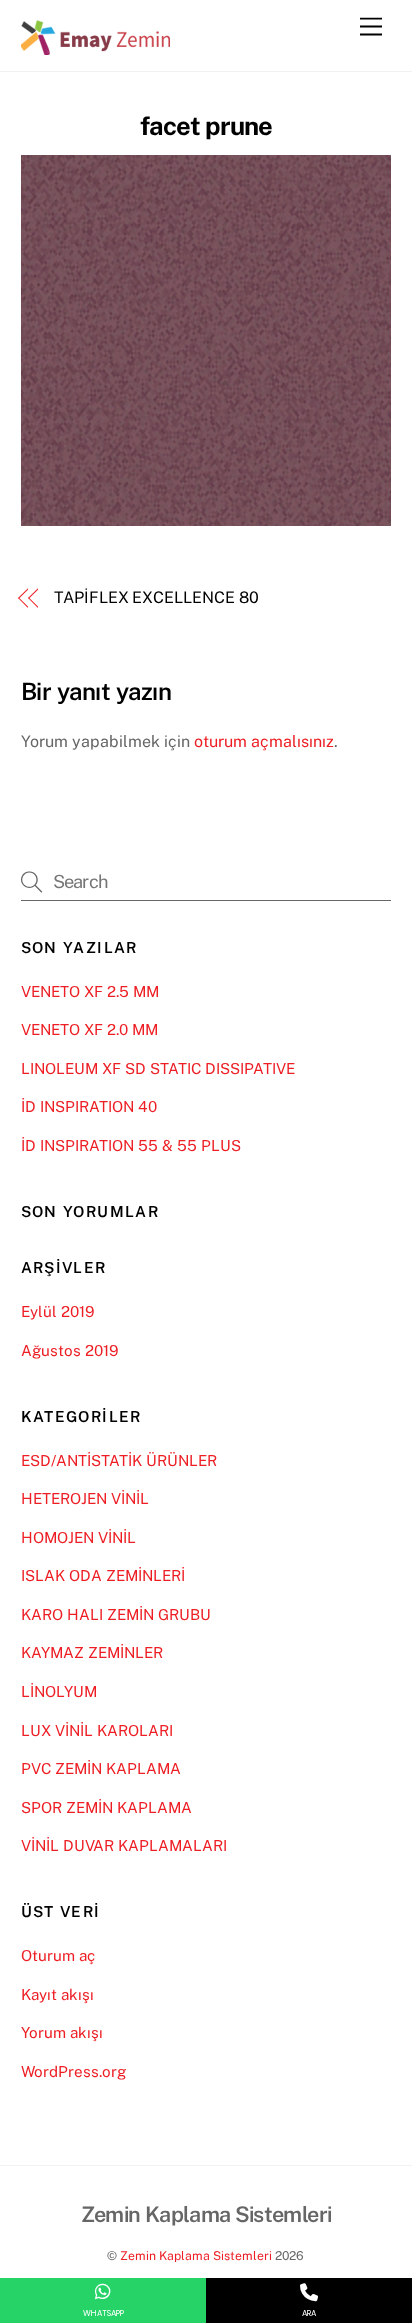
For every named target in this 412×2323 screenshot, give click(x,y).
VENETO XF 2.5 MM (90, 991)
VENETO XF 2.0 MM (89, 1029)
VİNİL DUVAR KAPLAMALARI (124, 1845)
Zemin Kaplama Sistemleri (196, 2255)
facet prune (206, 126)
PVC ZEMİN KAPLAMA (101, 1768)
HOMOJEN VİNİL (78, 1537)
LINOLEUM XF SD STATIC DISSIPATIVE (158, 1068)
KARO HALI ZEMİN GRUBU (116, 1614)
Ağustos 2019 (69, 1350)
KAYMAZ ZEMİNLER (92, 1652)
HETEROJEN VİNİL (85, 1498)
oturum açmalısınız (264, 741)
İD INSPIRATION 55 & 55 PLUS (131, 1145)
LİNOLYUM (59, 1691)
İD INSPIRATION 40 (89, 1106)
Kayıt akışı (57, 1994)
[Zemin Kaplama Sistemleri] (96, 46)
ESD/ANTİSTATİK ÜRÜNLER (119, 1460)
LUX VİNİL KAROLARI (97, 1730)
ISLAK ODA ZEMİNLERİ (103, 1575)
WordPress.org (73, 2071)
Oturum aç (58, 1955)
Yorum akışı (62, 2032)
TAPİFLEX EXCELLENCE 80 (156, 597)
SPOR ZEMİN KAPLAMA (106, 1807)
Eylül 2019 (57, 1311)
